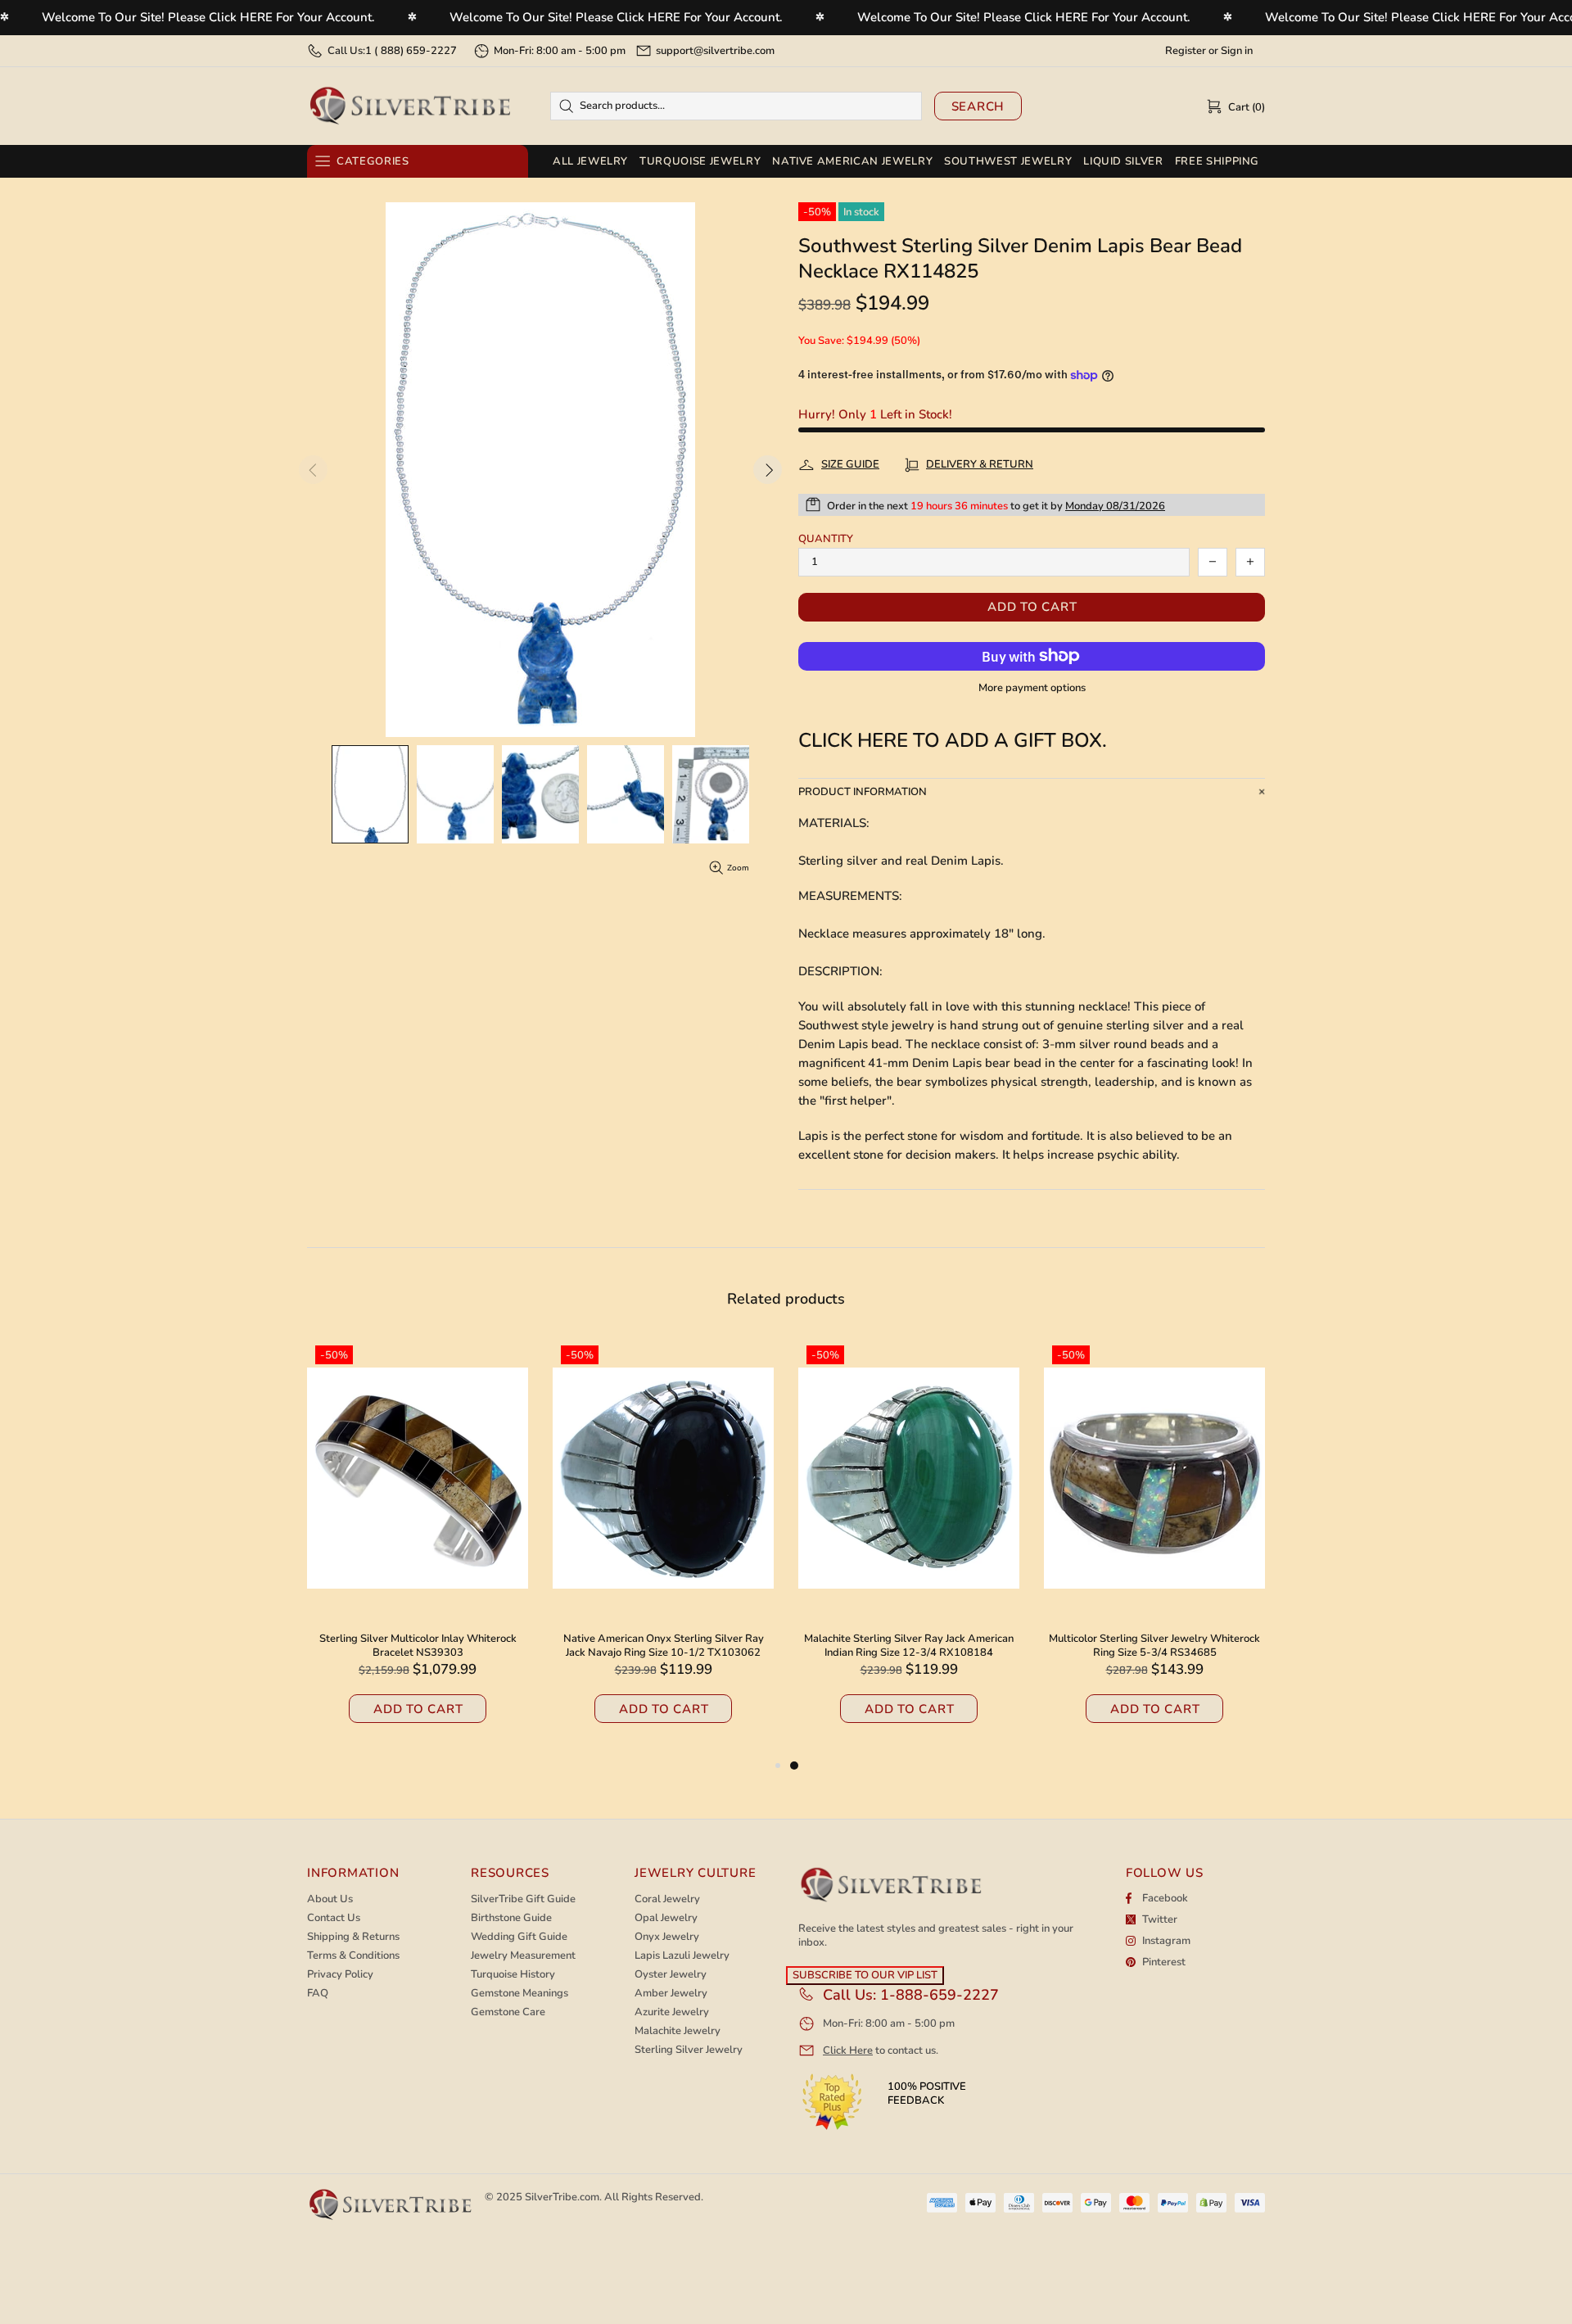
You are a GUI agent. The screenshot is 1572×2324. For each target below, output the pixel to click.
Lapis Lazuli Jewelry (682, 1956)
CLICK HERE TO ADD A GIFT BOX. (953, 741)
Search (978, 106)
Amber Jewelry (671, 1994)
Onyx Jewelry (667, 1937)
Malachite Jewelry (678, 2031)
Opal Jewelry (666, 1918)
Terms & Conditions (353, 1956)
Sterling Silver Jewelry (689, 2050)
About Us (330, 1899)
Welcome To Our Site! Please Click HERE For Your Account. (208, 17)
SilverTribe (409, 106)
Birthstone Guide (511, 1918)
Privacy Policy (340, 1975)
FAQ (318, 1994)
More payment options (1032, 688)
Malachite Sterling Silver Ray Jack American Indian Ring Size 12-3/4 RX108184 (909, 1646)
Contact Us (334, 1918)
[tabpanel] (909, 1547)
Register (1186, 51)
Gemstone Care (508, 2012)
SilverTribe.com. (563, 2197)
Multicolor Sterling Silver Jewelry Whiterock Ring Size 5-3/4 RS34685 (1154, 1646)
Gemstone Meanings (519, 1994)
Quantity (826, 539)
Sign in (1237, 51)
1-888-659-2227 (940, 1995)
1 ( (411, 51)
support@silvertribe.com (715, 51)
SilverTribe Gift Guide (523, 1899)
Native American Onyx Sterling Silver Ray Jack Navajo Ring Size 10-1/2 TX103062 (664, 1646)
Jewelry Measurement (523, 1956)
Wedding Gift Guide (519, 1937)
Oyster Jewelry (671, 1975)
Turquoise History (513, 1975)
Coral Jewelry (667, 1899)
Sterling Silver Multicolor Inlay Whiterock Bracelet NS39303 (418, 1646)
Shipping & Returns (353, 1937)
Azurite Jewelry (672, 2012)
